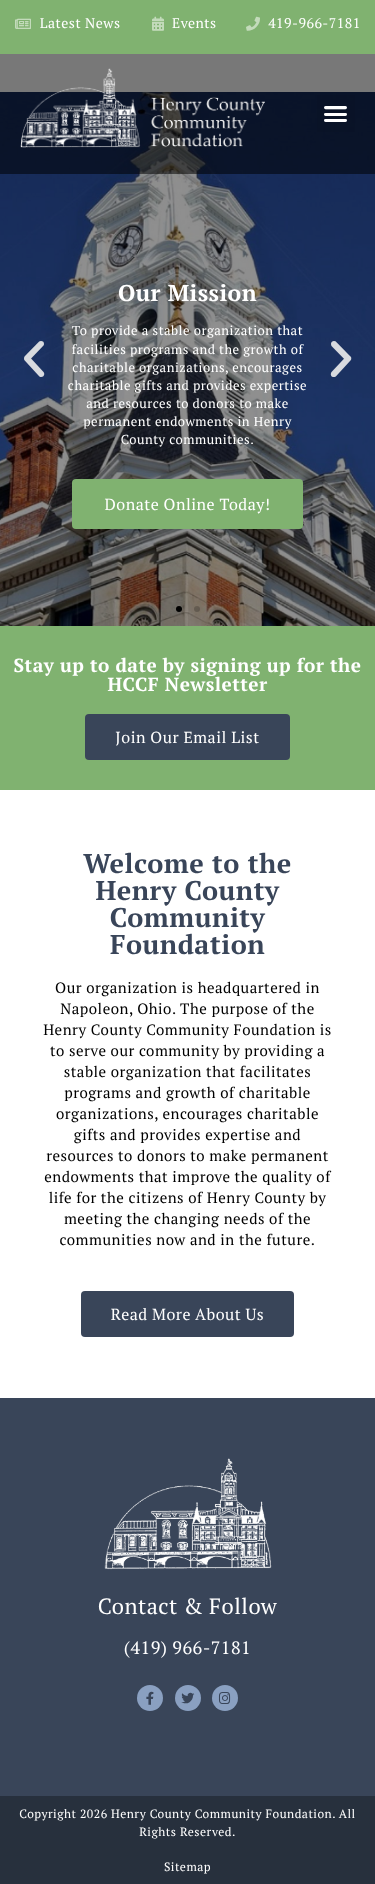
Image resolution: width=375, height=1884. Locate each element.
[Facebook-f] (150, 1698)
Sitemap (187, 1868)
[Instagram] (225, 1698)
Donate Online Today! (187, 504)
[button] (336, 114)
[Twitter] (188, 1698)
